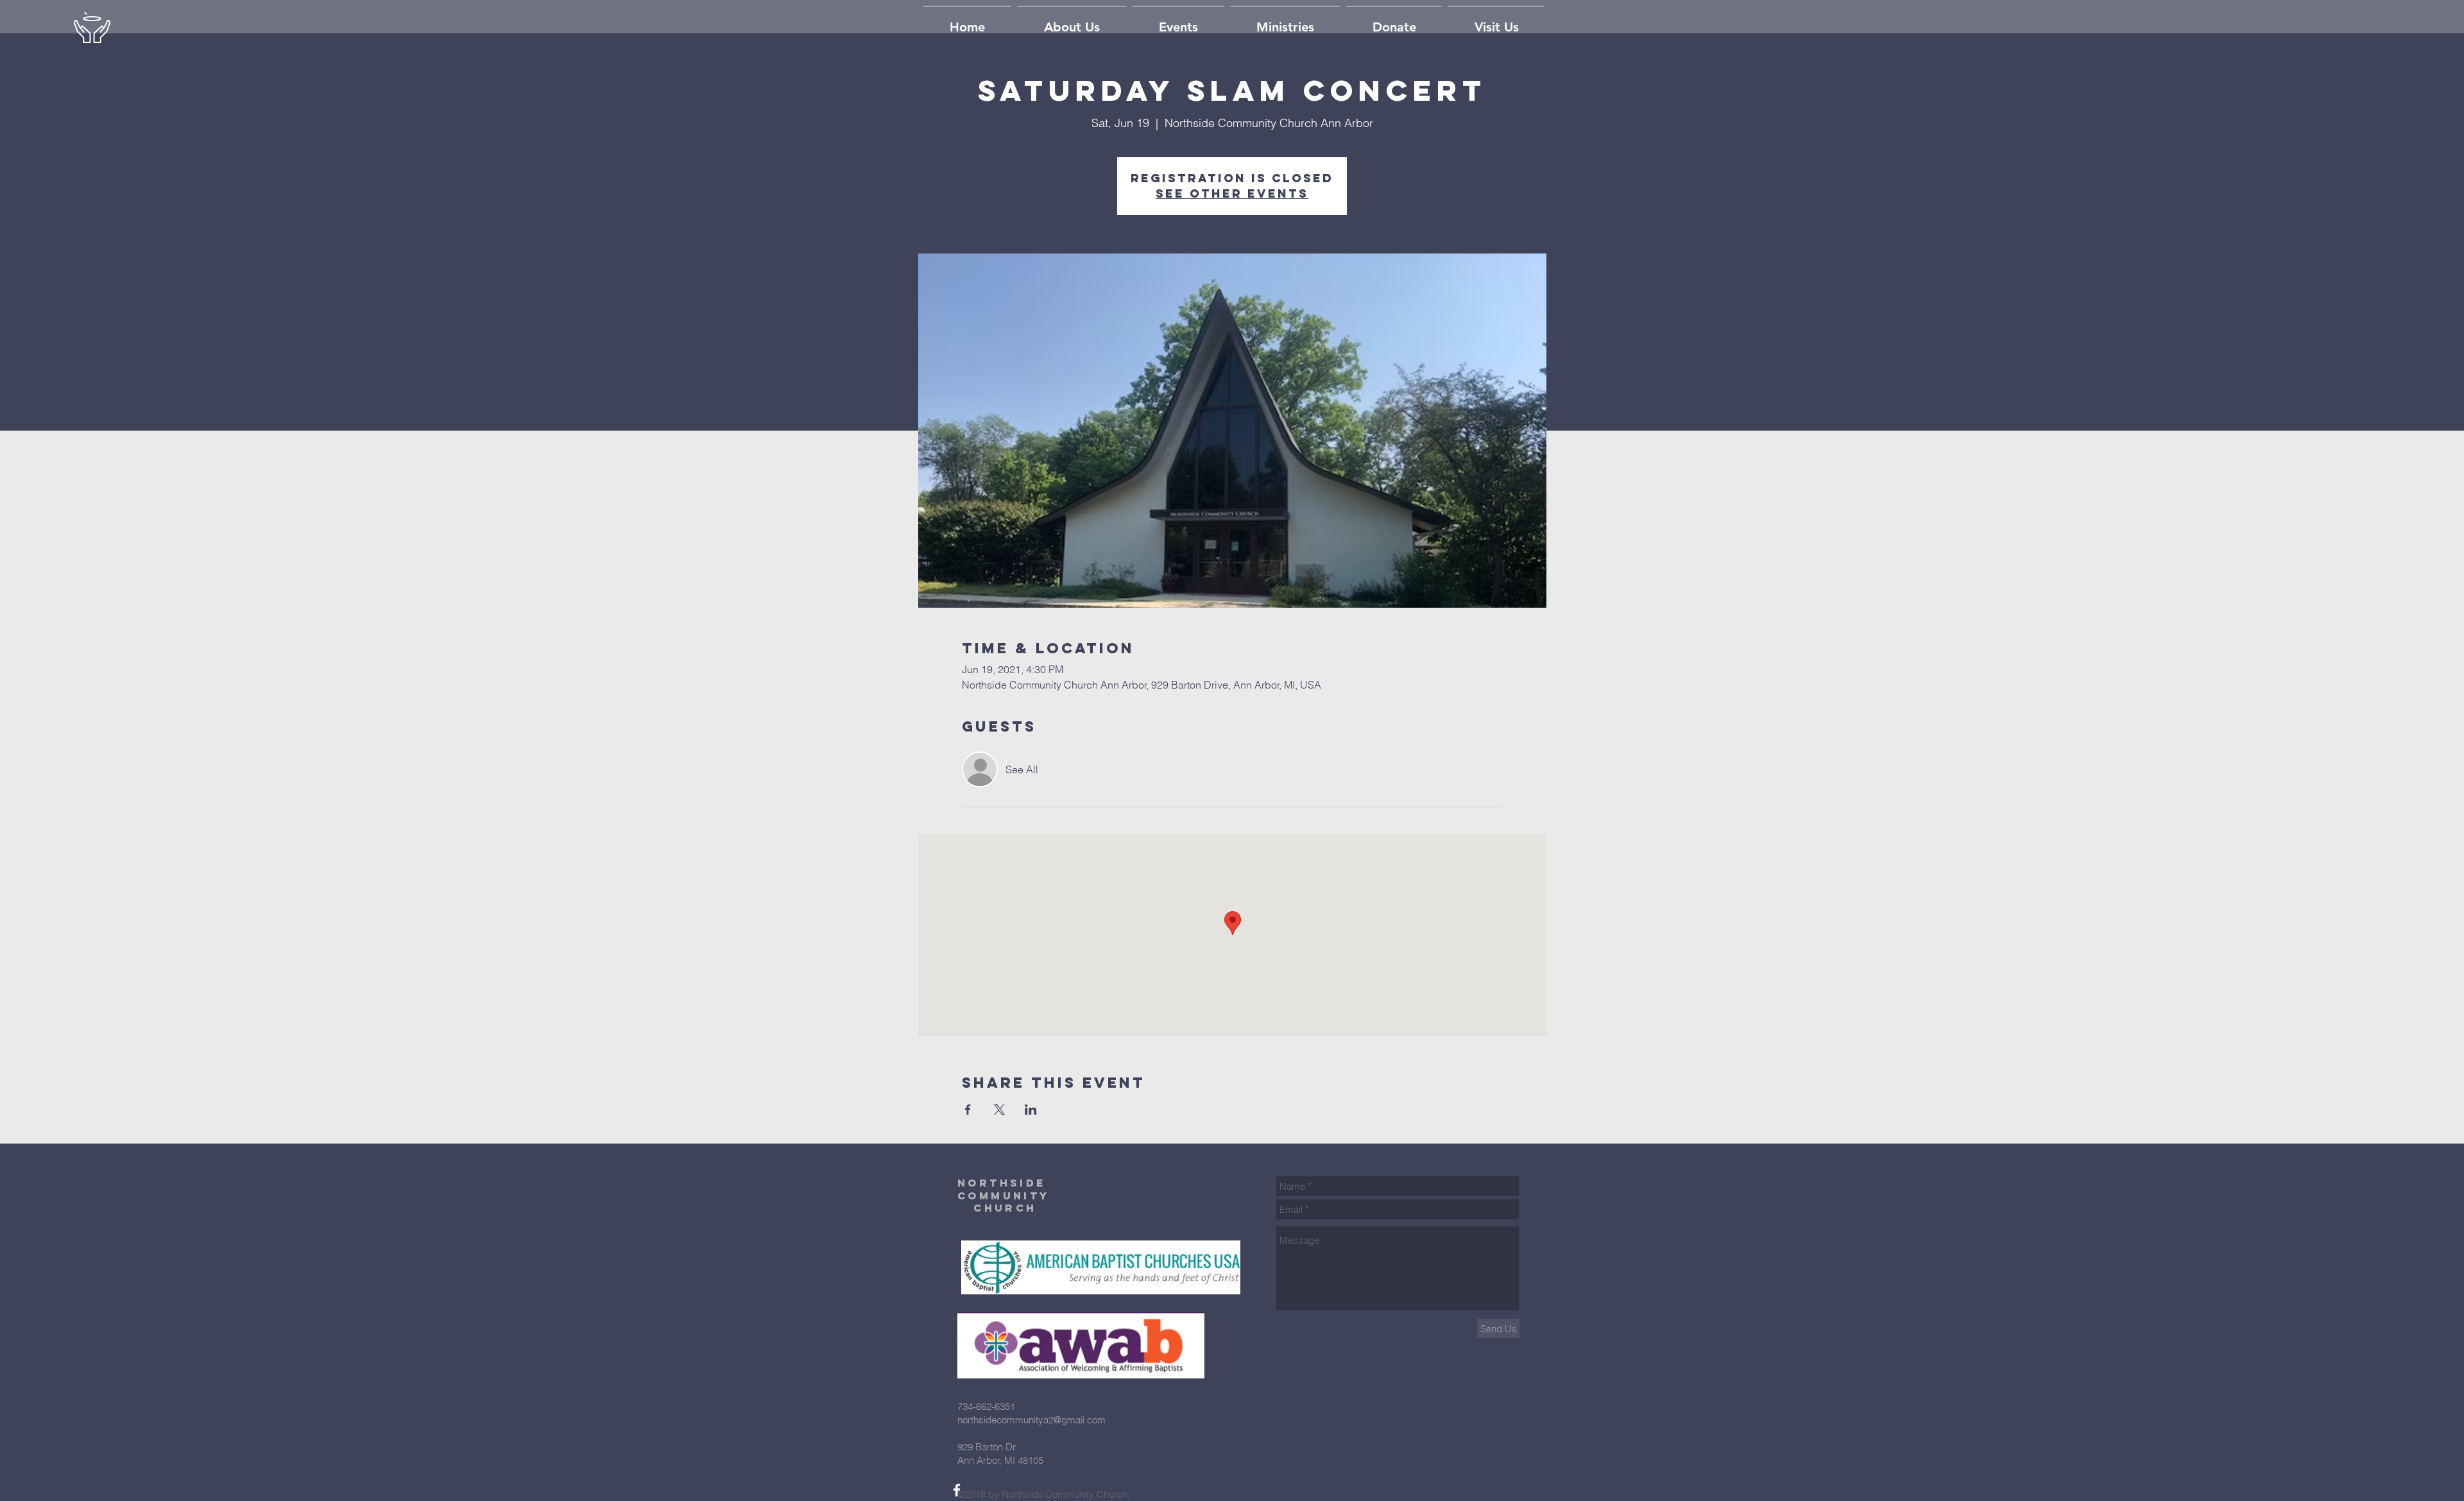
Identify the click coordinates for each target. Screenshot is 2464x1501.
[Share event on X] (999, 1110)
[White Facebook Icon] (957, 1490)
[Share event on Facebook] (968, 1110)
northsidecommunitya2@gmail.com (1031, 1420)
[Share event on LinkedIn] (1031, 1110)
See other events (1232, 193)
